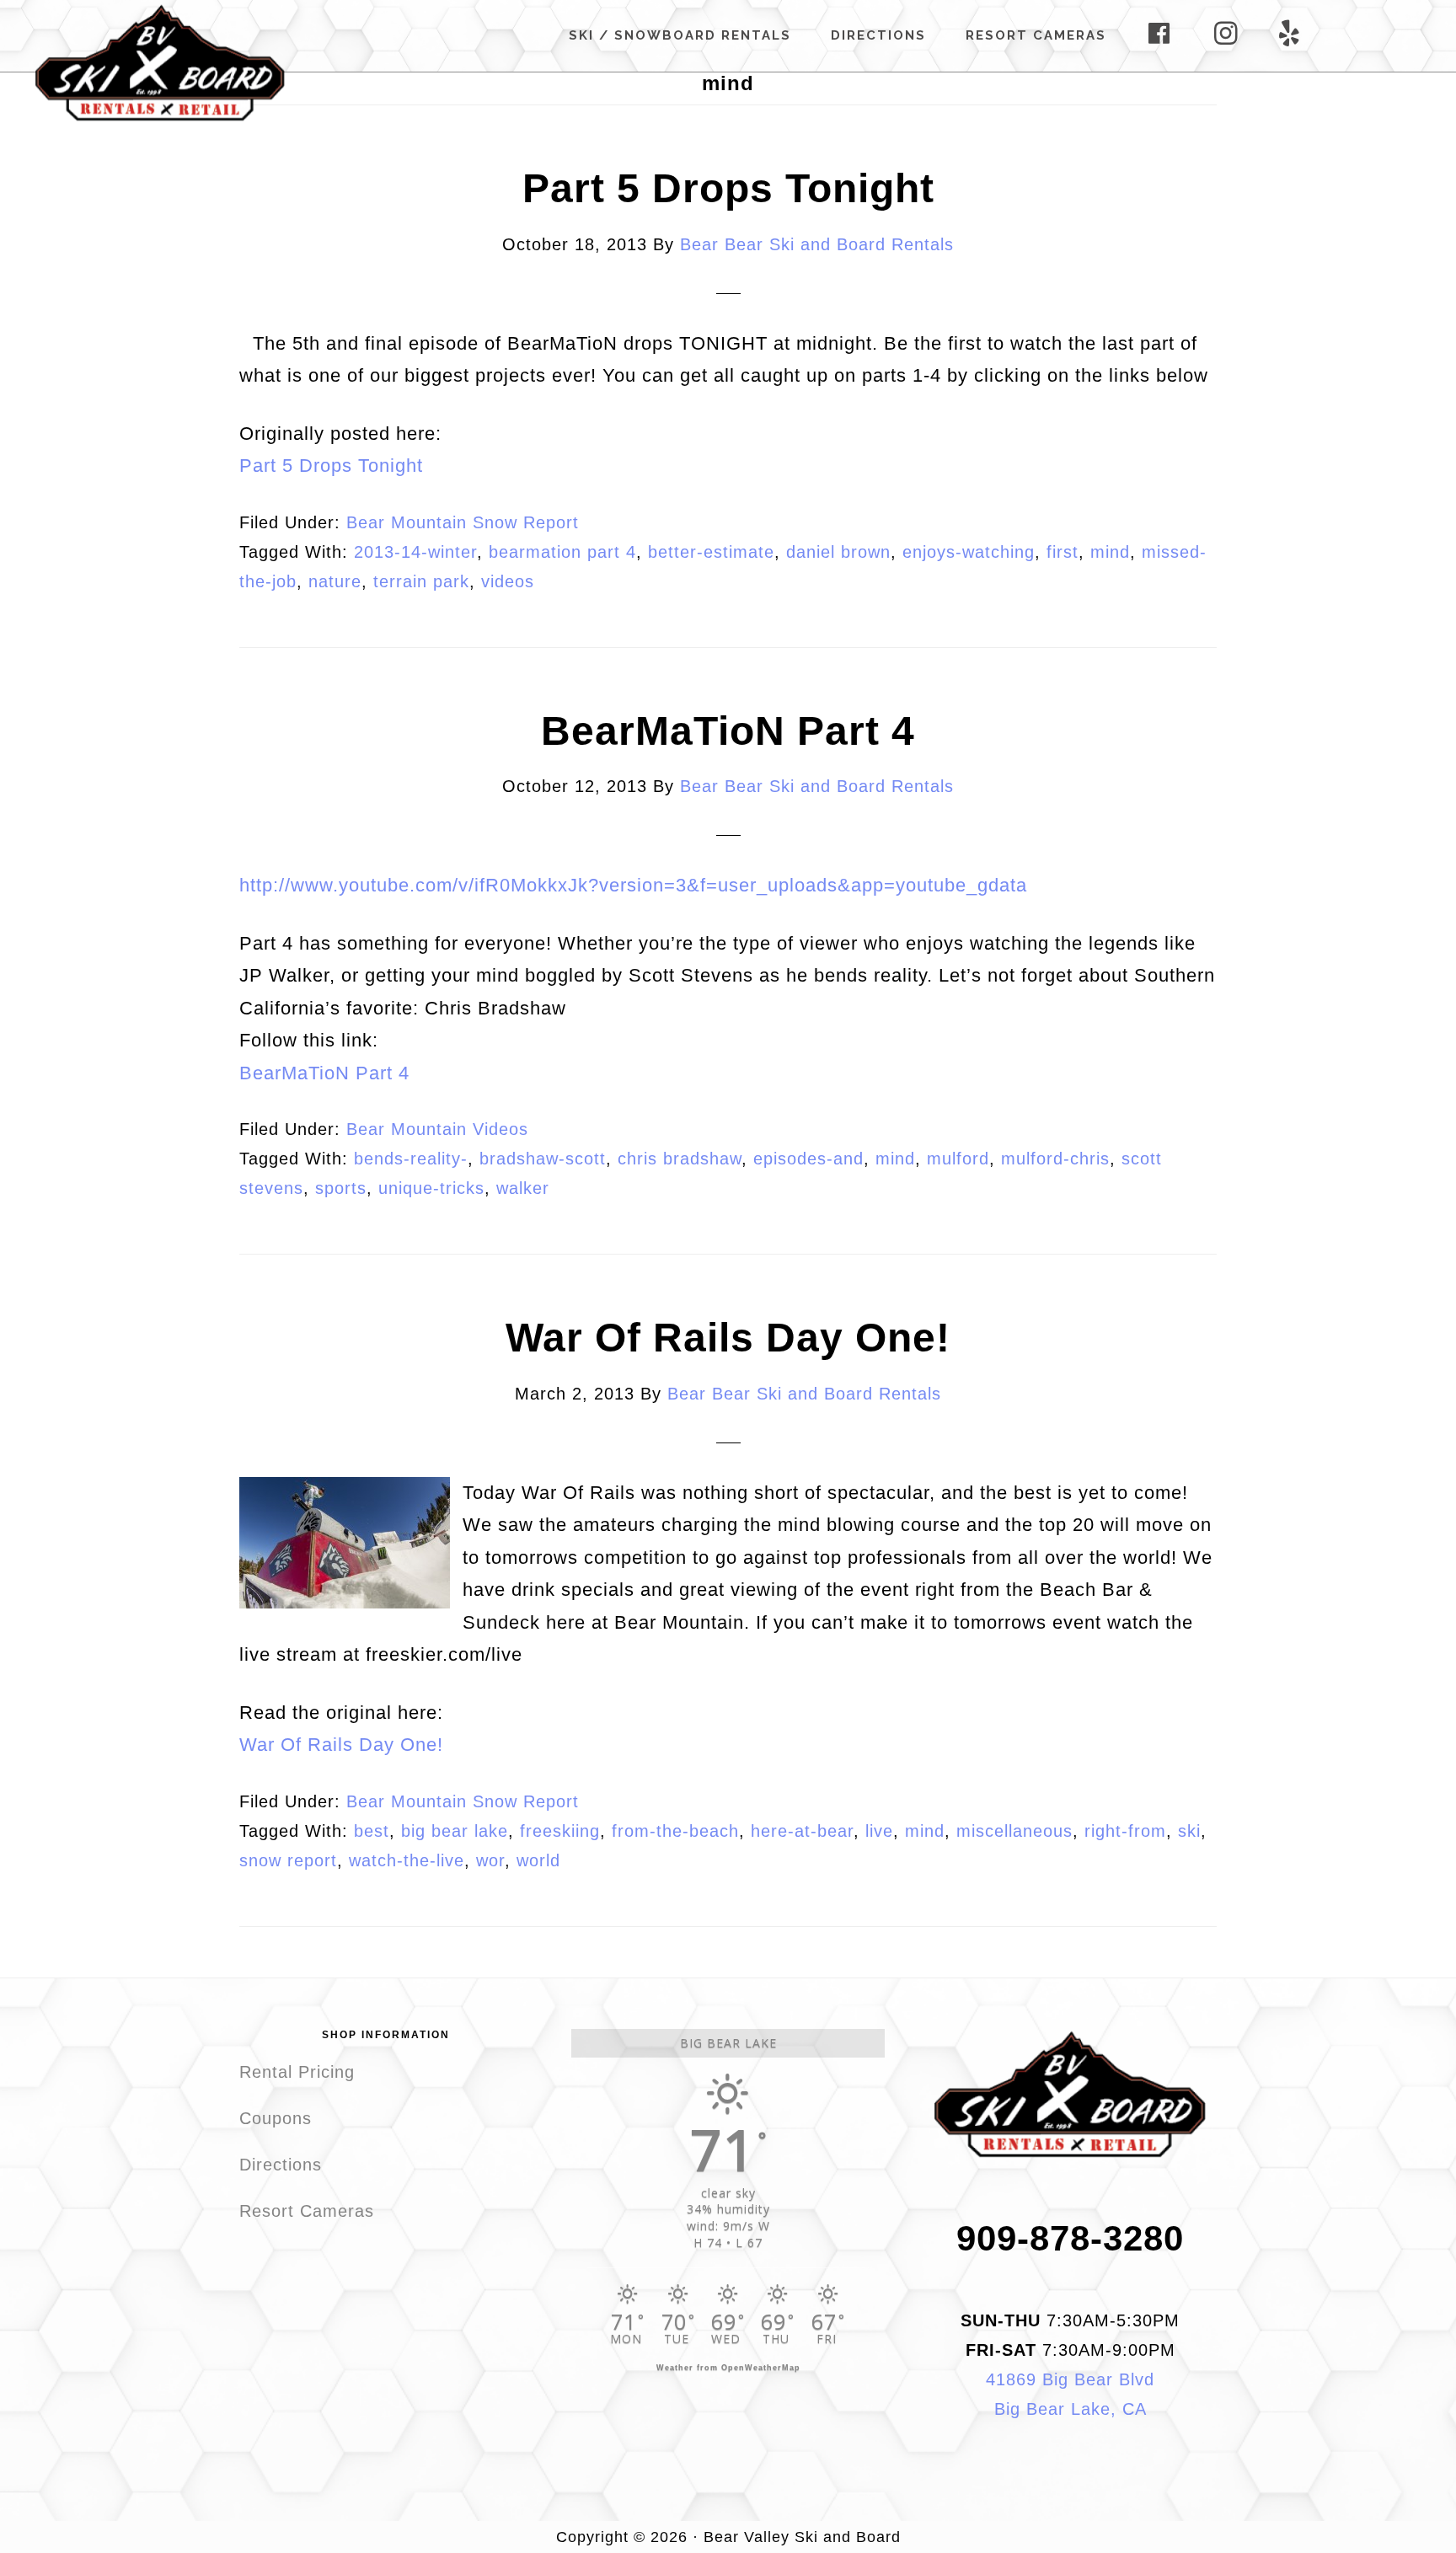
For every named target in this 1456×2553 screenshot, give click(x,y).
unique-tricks (431, 1188)
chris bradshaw (680, 1159)
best (372, 1831)
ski (1189, 1831)
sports (341, 1188)
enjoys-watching (969, 552)
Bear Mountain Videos (437, 1129)
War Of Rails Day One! (728, 1338)
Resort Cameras (307, 2211)
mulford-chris (1055, 1159)
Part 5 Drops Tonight (728, 188)
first (1063, 552)
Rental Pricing (297, 2072)
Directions (281, 2165)
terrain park (421, 581)
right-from (1125, 1831)
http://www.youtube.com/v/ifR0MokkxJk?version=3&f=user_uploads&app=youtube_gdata (633, 885)
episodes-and (808, 1159)
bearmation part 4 (562, 552)
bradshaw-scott (543, 1159)
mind (1110, 552)
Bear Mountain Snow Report (463, 522)
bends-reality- (411, 1159)
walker (523, 1188)
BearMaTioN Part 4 (728, 731)
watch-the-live (407, 1860)
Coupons (276, 2118)
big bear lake (455, 1831)
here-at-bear (802, 1831)
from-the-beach (675, 1831)
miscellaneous (1014, 1831)
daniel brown (838, 552)
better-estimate (711, 552)
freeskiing (560, 1831)
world (538, 1860)
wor (490, 1860)
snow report (288, 1860)
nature (335, 581)
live (879, 1831)
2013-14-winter (415, 552)
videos (508, 581)
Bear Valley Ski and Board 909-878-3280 (160, 62)
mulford (958, 1159)
